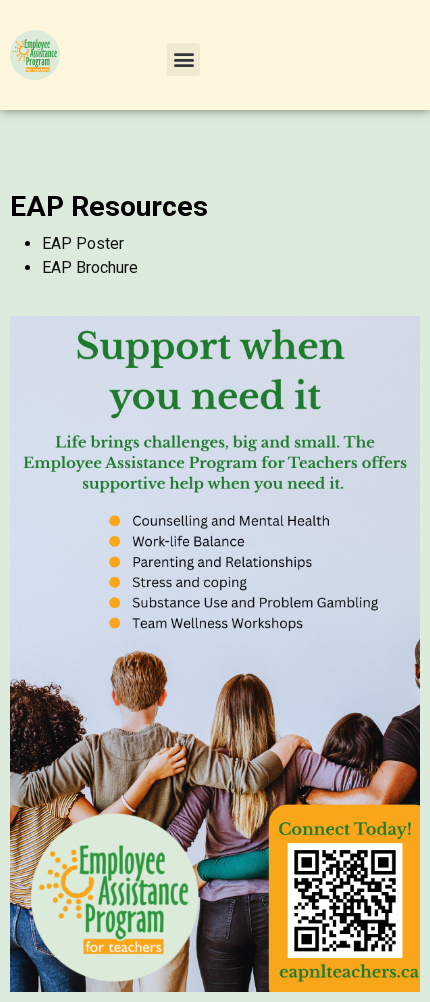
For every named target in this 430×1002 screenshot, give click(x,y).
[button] (183, 59)
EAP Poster (83, 243)
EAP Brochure (90, 267)
